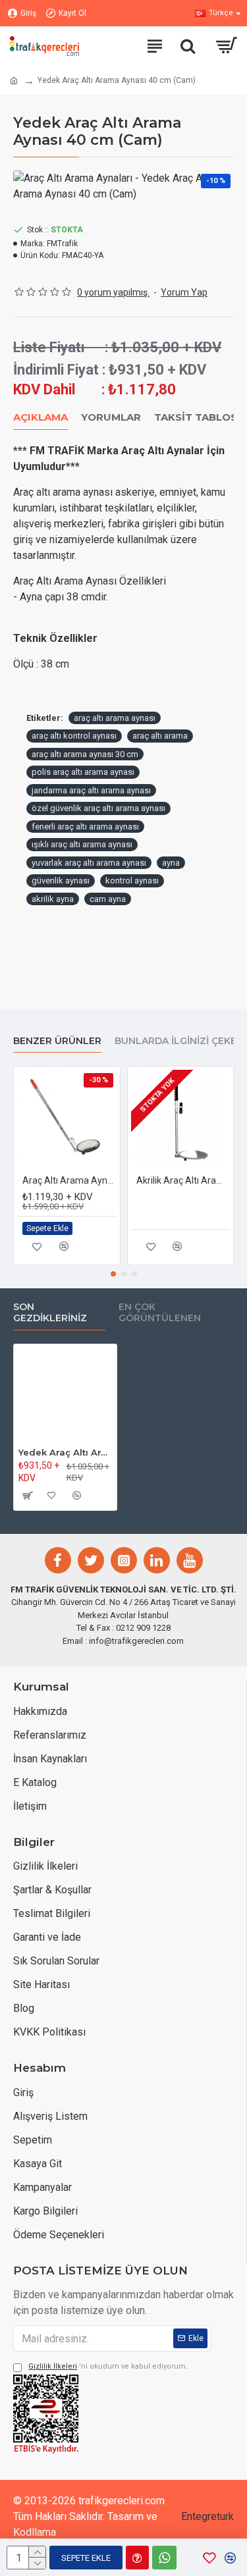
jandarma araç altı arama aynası (91, 790)
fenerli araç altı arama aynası (85, 827)
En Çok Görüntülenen (160, 1313)
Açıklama (41, 417)
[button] (113, 1274)
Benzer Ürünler (57, 1041)
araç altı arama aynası (115, 718)
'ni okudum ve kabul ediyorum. (108, 2366)
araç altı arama (160, 736)
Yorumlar (111, 417)
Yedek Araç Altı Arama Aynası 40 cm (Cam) (65, 1452)
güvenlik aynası (61, 881)
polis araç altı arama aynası (83, 772)
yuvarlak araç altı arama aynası (89, 863)
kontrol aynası (132, 881)
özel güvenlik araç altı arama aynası (98, 808)
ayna (171, 863)
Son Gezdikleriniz (50, 1313)
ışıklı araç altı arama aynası (82, 844)
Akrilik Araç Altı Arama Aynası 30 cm (183, 1180)
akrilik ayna (53, 899)
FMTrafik (62, 244)
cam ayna (108, 899)
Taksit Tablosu (200, 417)
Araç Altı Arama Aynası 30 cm (69, 1180)
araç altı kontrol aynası (74, 736)
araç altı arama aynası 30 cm (85, 754)
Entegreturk (207, 2516)
